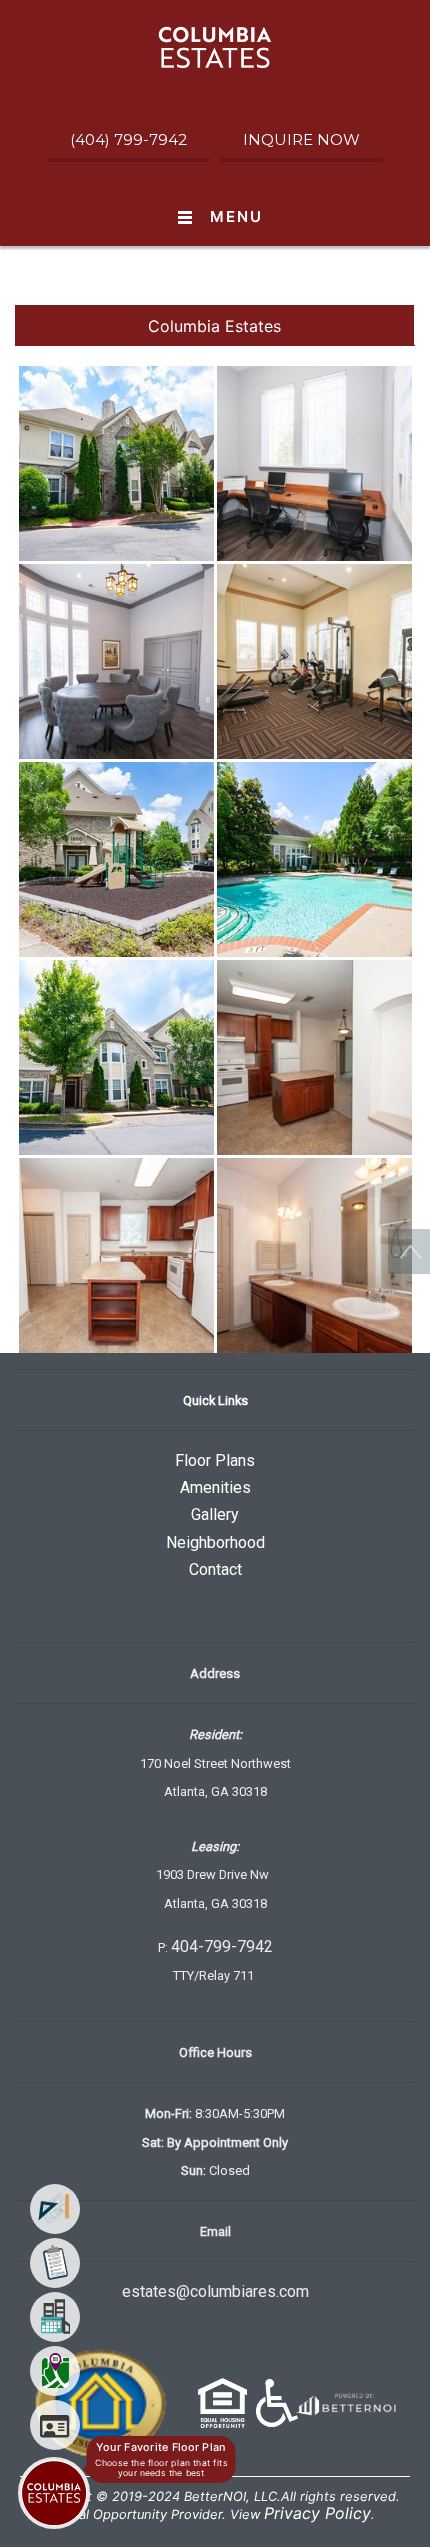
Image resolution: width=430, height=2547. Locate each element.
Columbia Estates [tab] (214, 326)
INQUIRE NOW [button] (301, 139)
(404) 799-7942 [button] (128, 139)
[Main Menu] (54, 2493)
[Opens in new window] (345, 2401)
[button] (215, 45)
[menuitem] (55, 2209)
